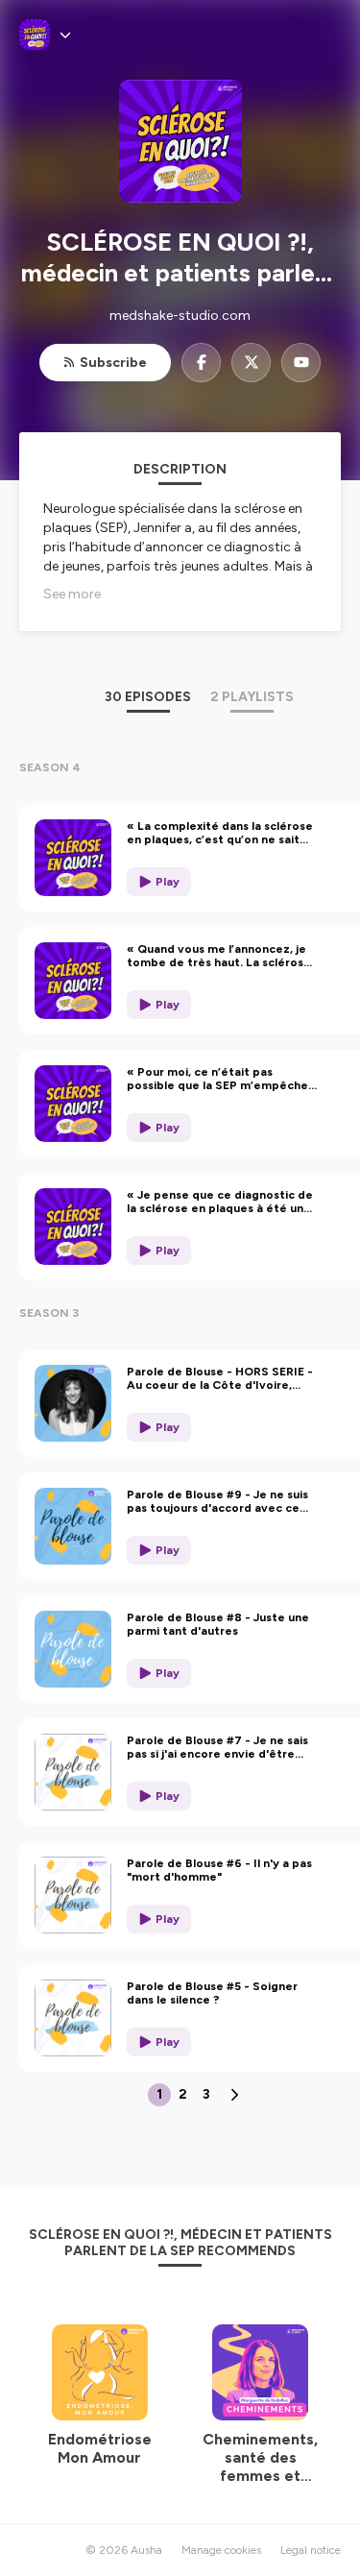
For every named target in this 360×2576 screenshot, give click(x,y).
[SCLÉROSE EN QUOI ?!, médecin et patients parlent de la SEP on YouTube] (301, 363)
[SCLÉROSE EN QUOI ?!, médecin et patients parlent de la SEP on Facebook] (201, 363)
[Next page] (234, 2095)
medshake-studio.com (180, 316)
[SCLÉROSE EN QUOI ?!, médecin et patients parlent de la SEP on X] (251, 363)
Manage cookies (221, 2550)
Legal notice (311, 2550)
